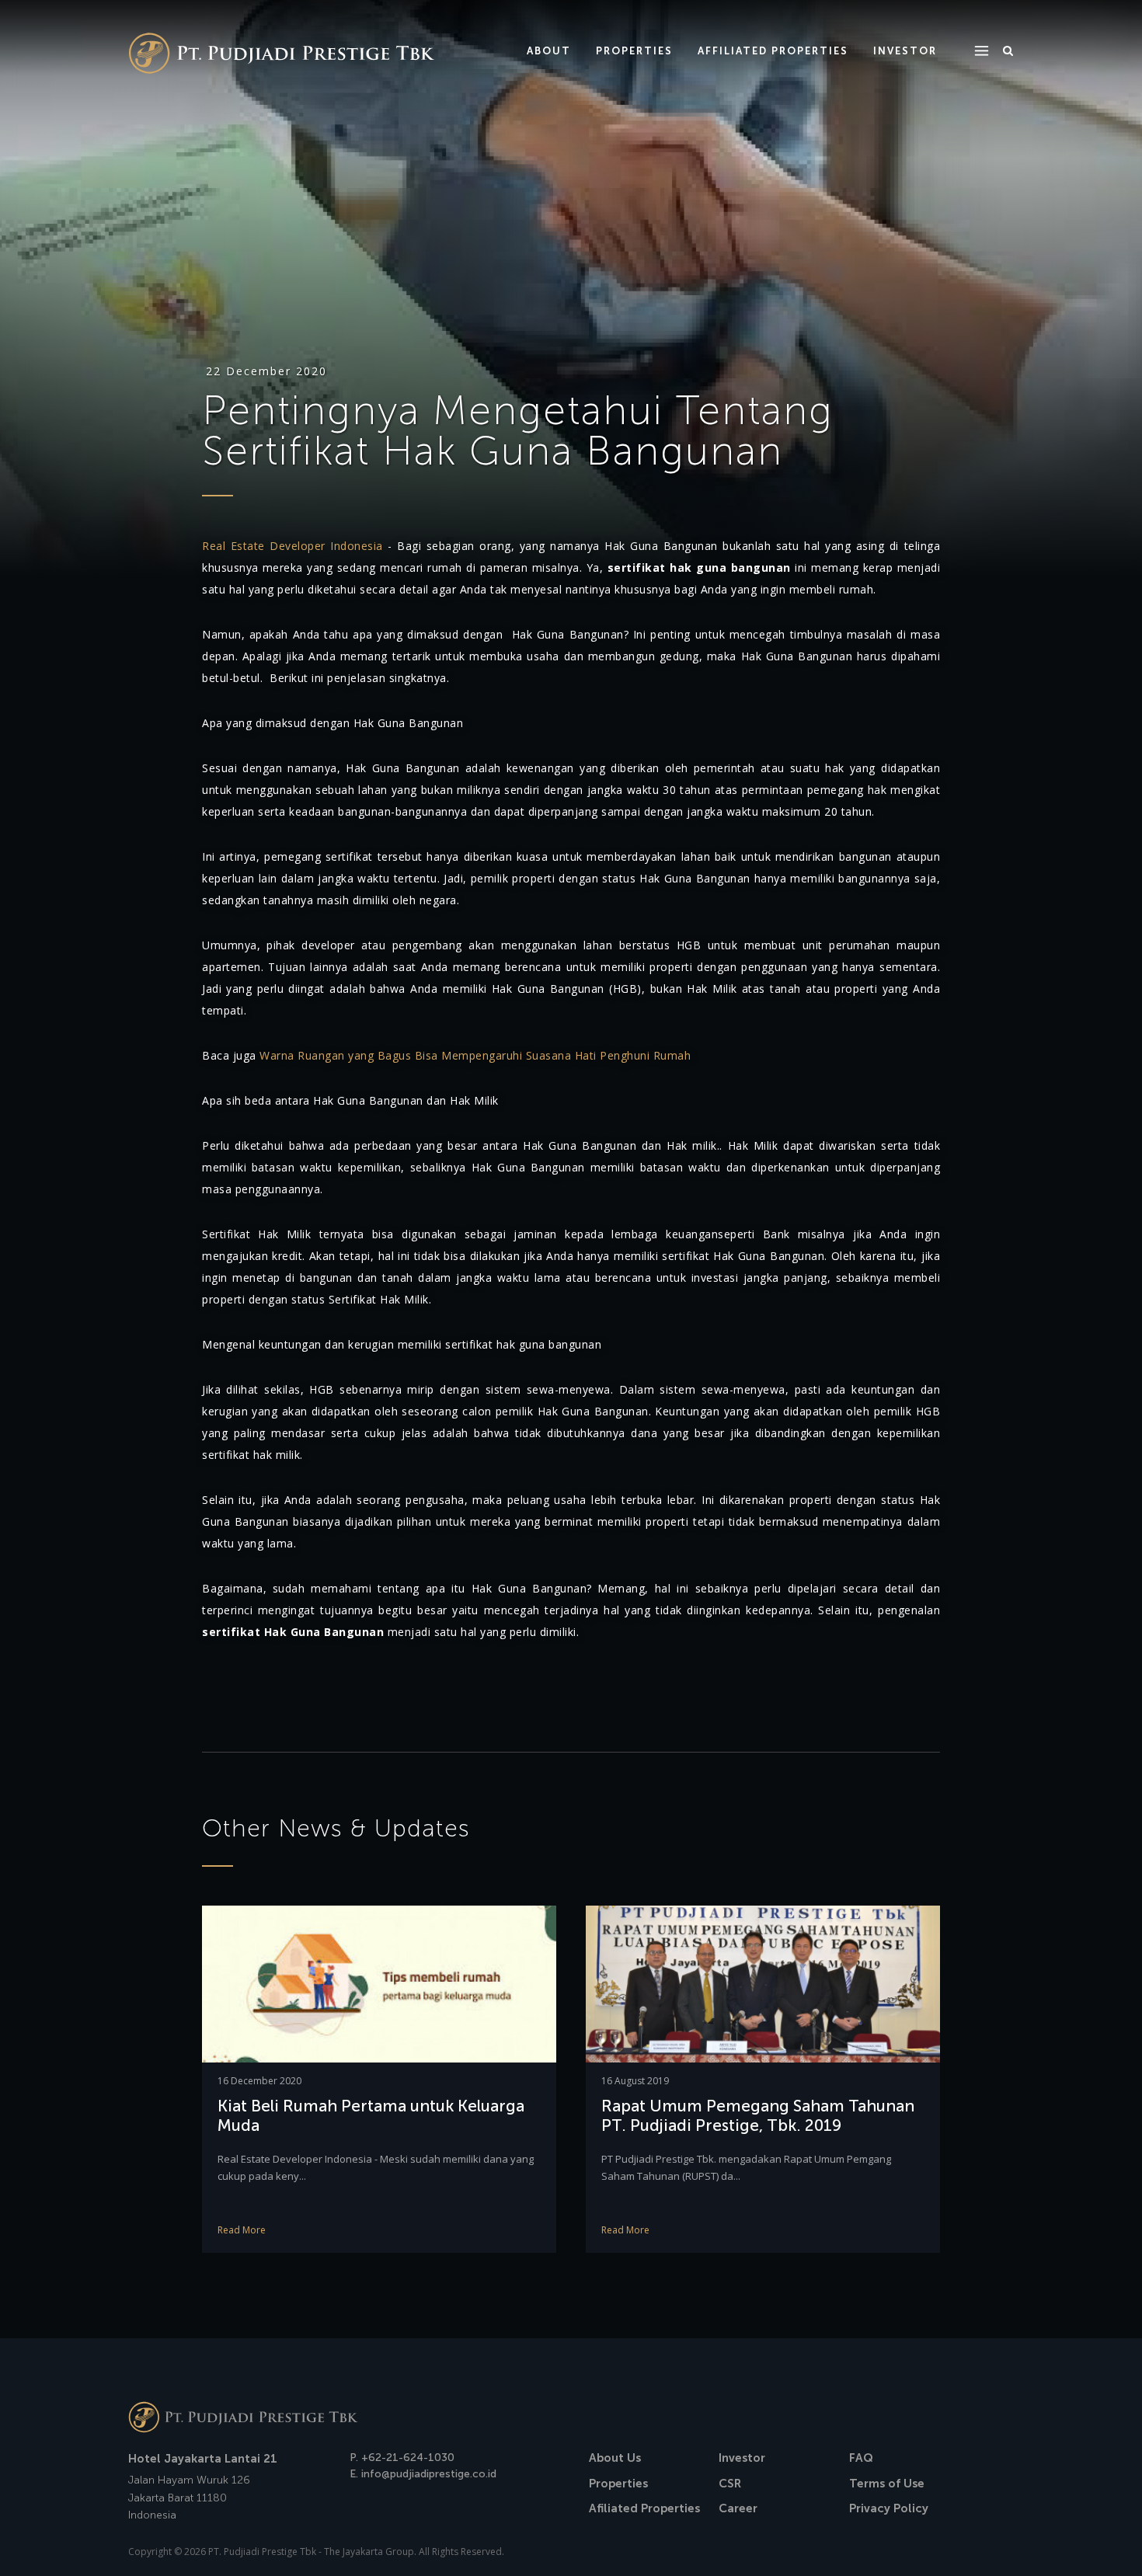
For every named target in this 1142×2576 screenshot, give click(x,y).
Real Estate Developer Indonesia (292, 546)
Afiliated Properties (644, 2508)
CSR (730, 2484)
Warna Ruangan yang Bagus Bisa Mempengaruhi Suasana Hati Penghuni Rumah (475, 1055)
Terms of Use (887, 2484)
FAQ (861, 2458)
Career (738, 2508)
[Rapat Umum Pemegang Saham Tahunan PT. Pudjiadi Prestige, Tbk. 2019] (763, 1983)
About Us (615, 2458)
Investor (742, 2458)
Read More (242, 2230)
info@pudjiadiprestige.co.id (429, 2474)
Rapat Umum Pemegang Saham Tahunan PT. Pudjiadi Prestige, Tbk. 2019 (758, 2115)
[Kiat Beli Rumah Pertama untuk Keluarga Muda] (379, 1983)
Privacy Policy (889, 2508)
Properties (618, 2484)
